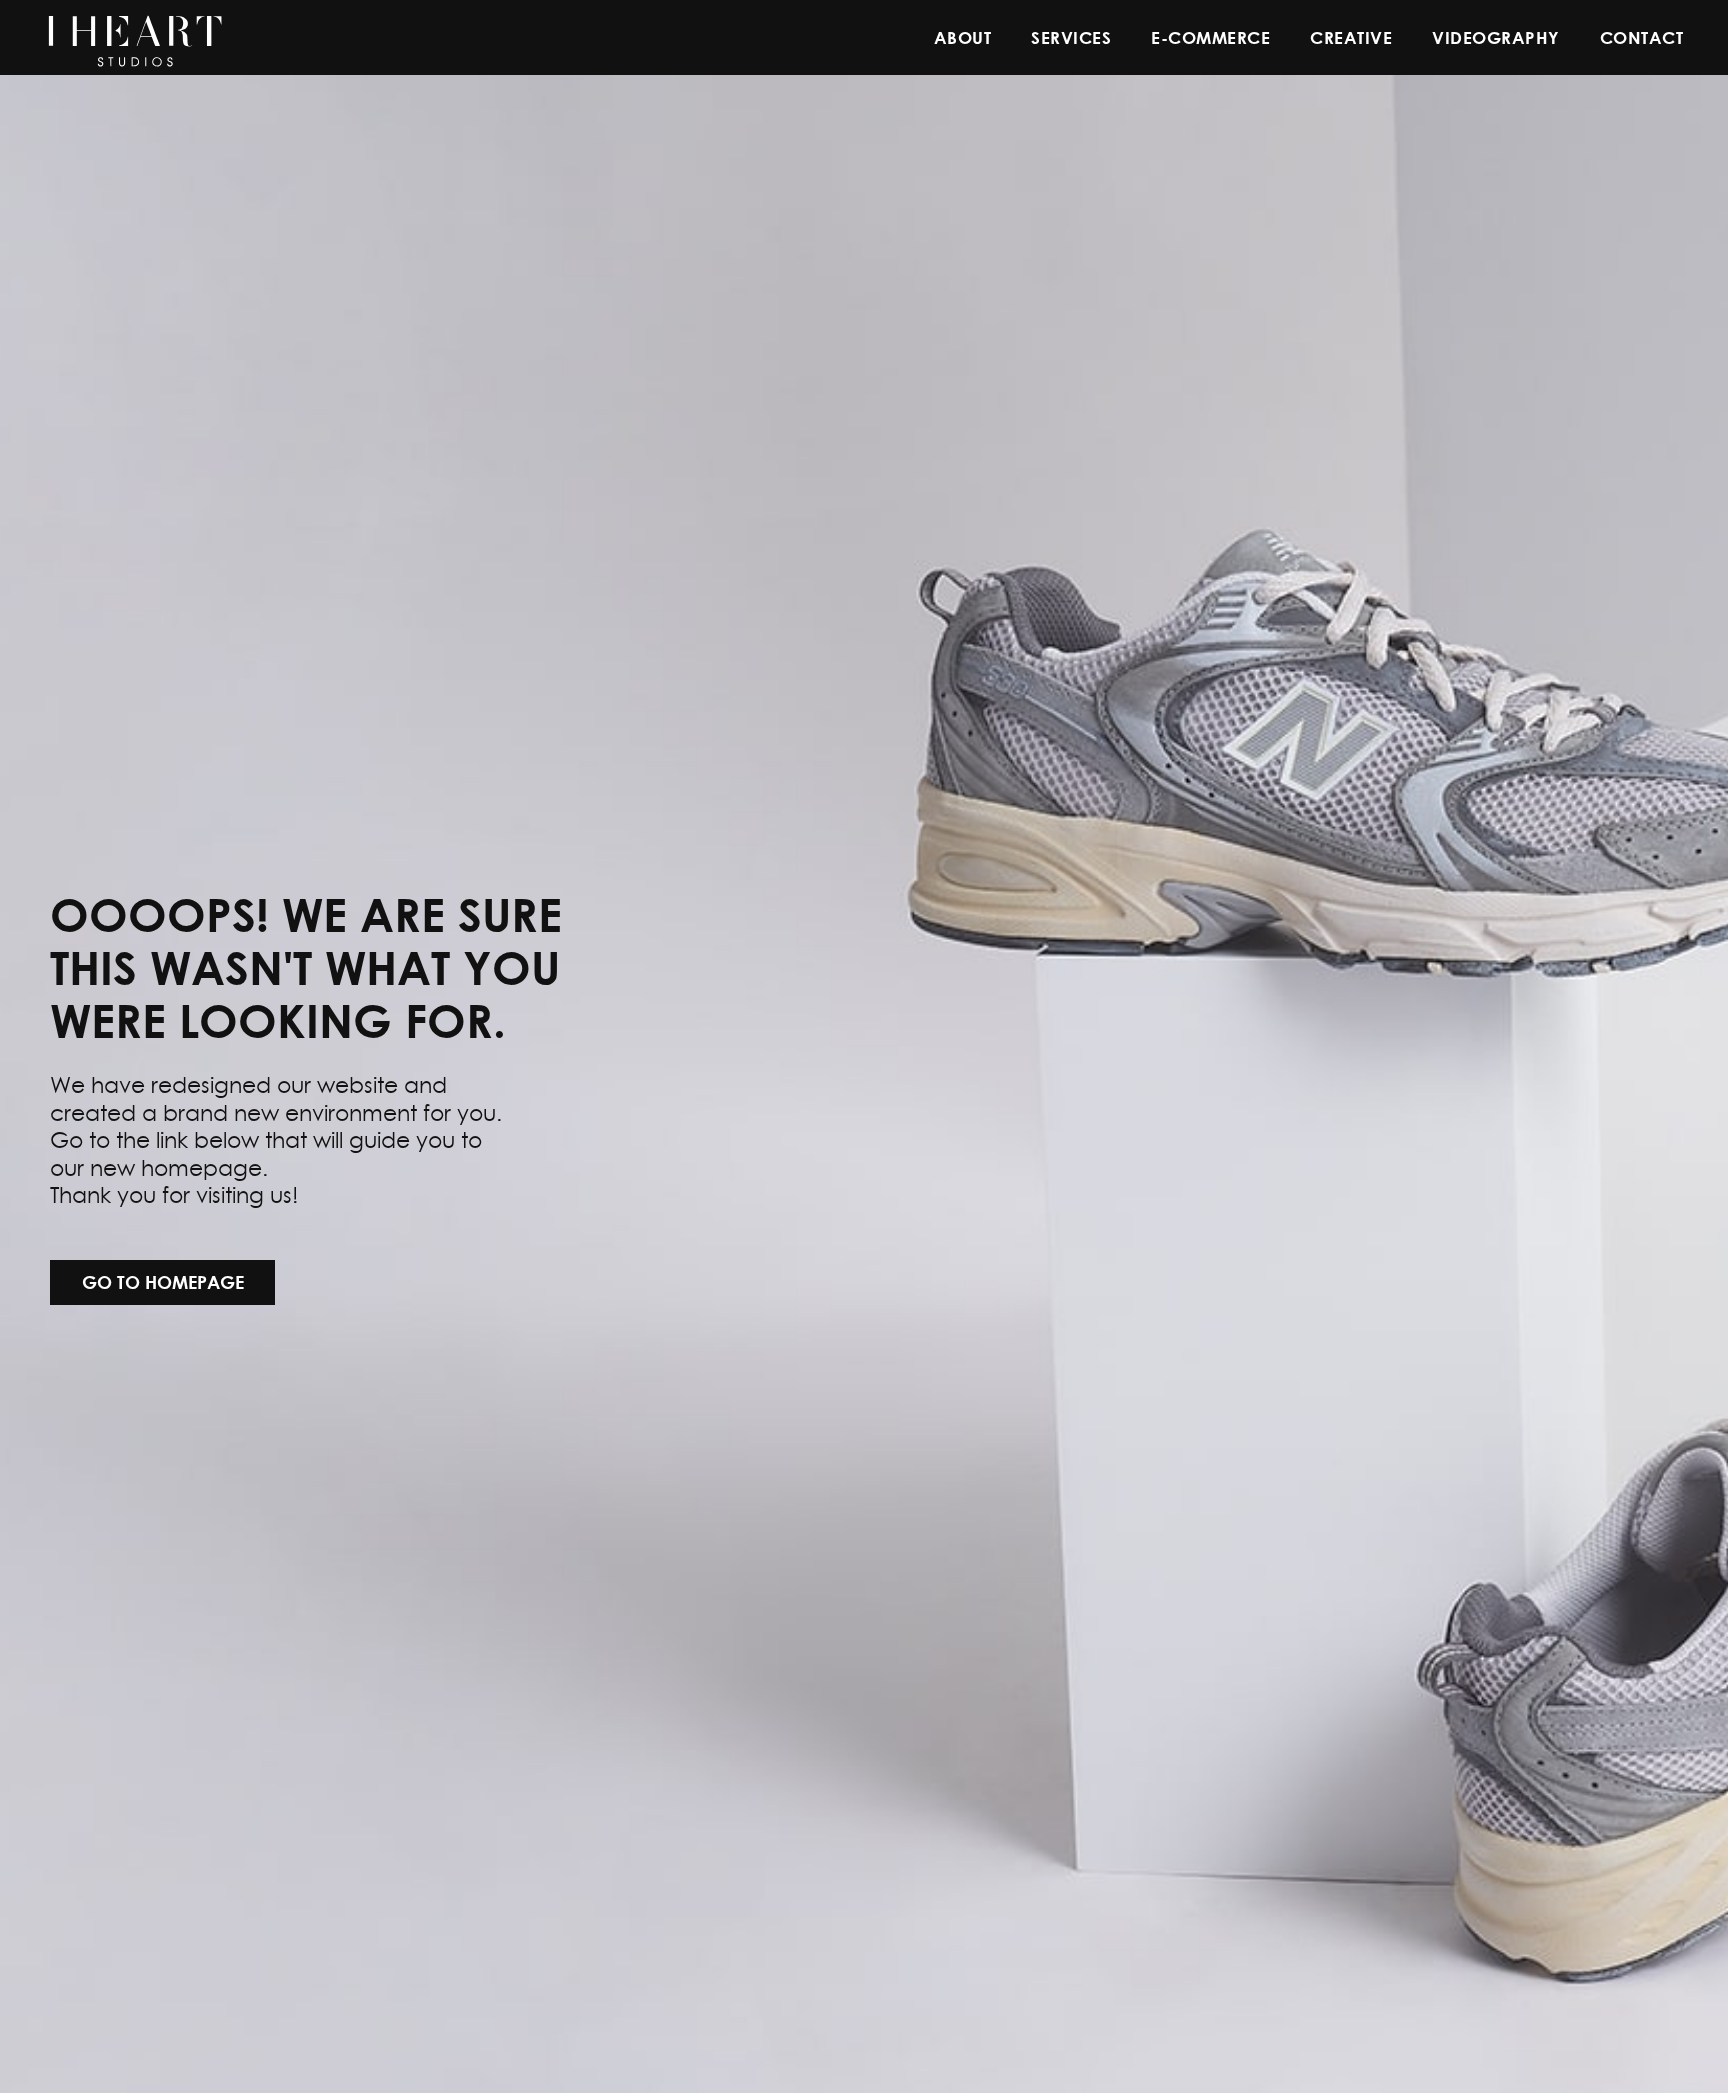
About (963, 37)
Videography (1496, 37)
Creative (1351, 37)
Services (1071, 37)
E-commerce (1210, 37)
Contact (1642, 37)
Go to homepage (163, 1282)
